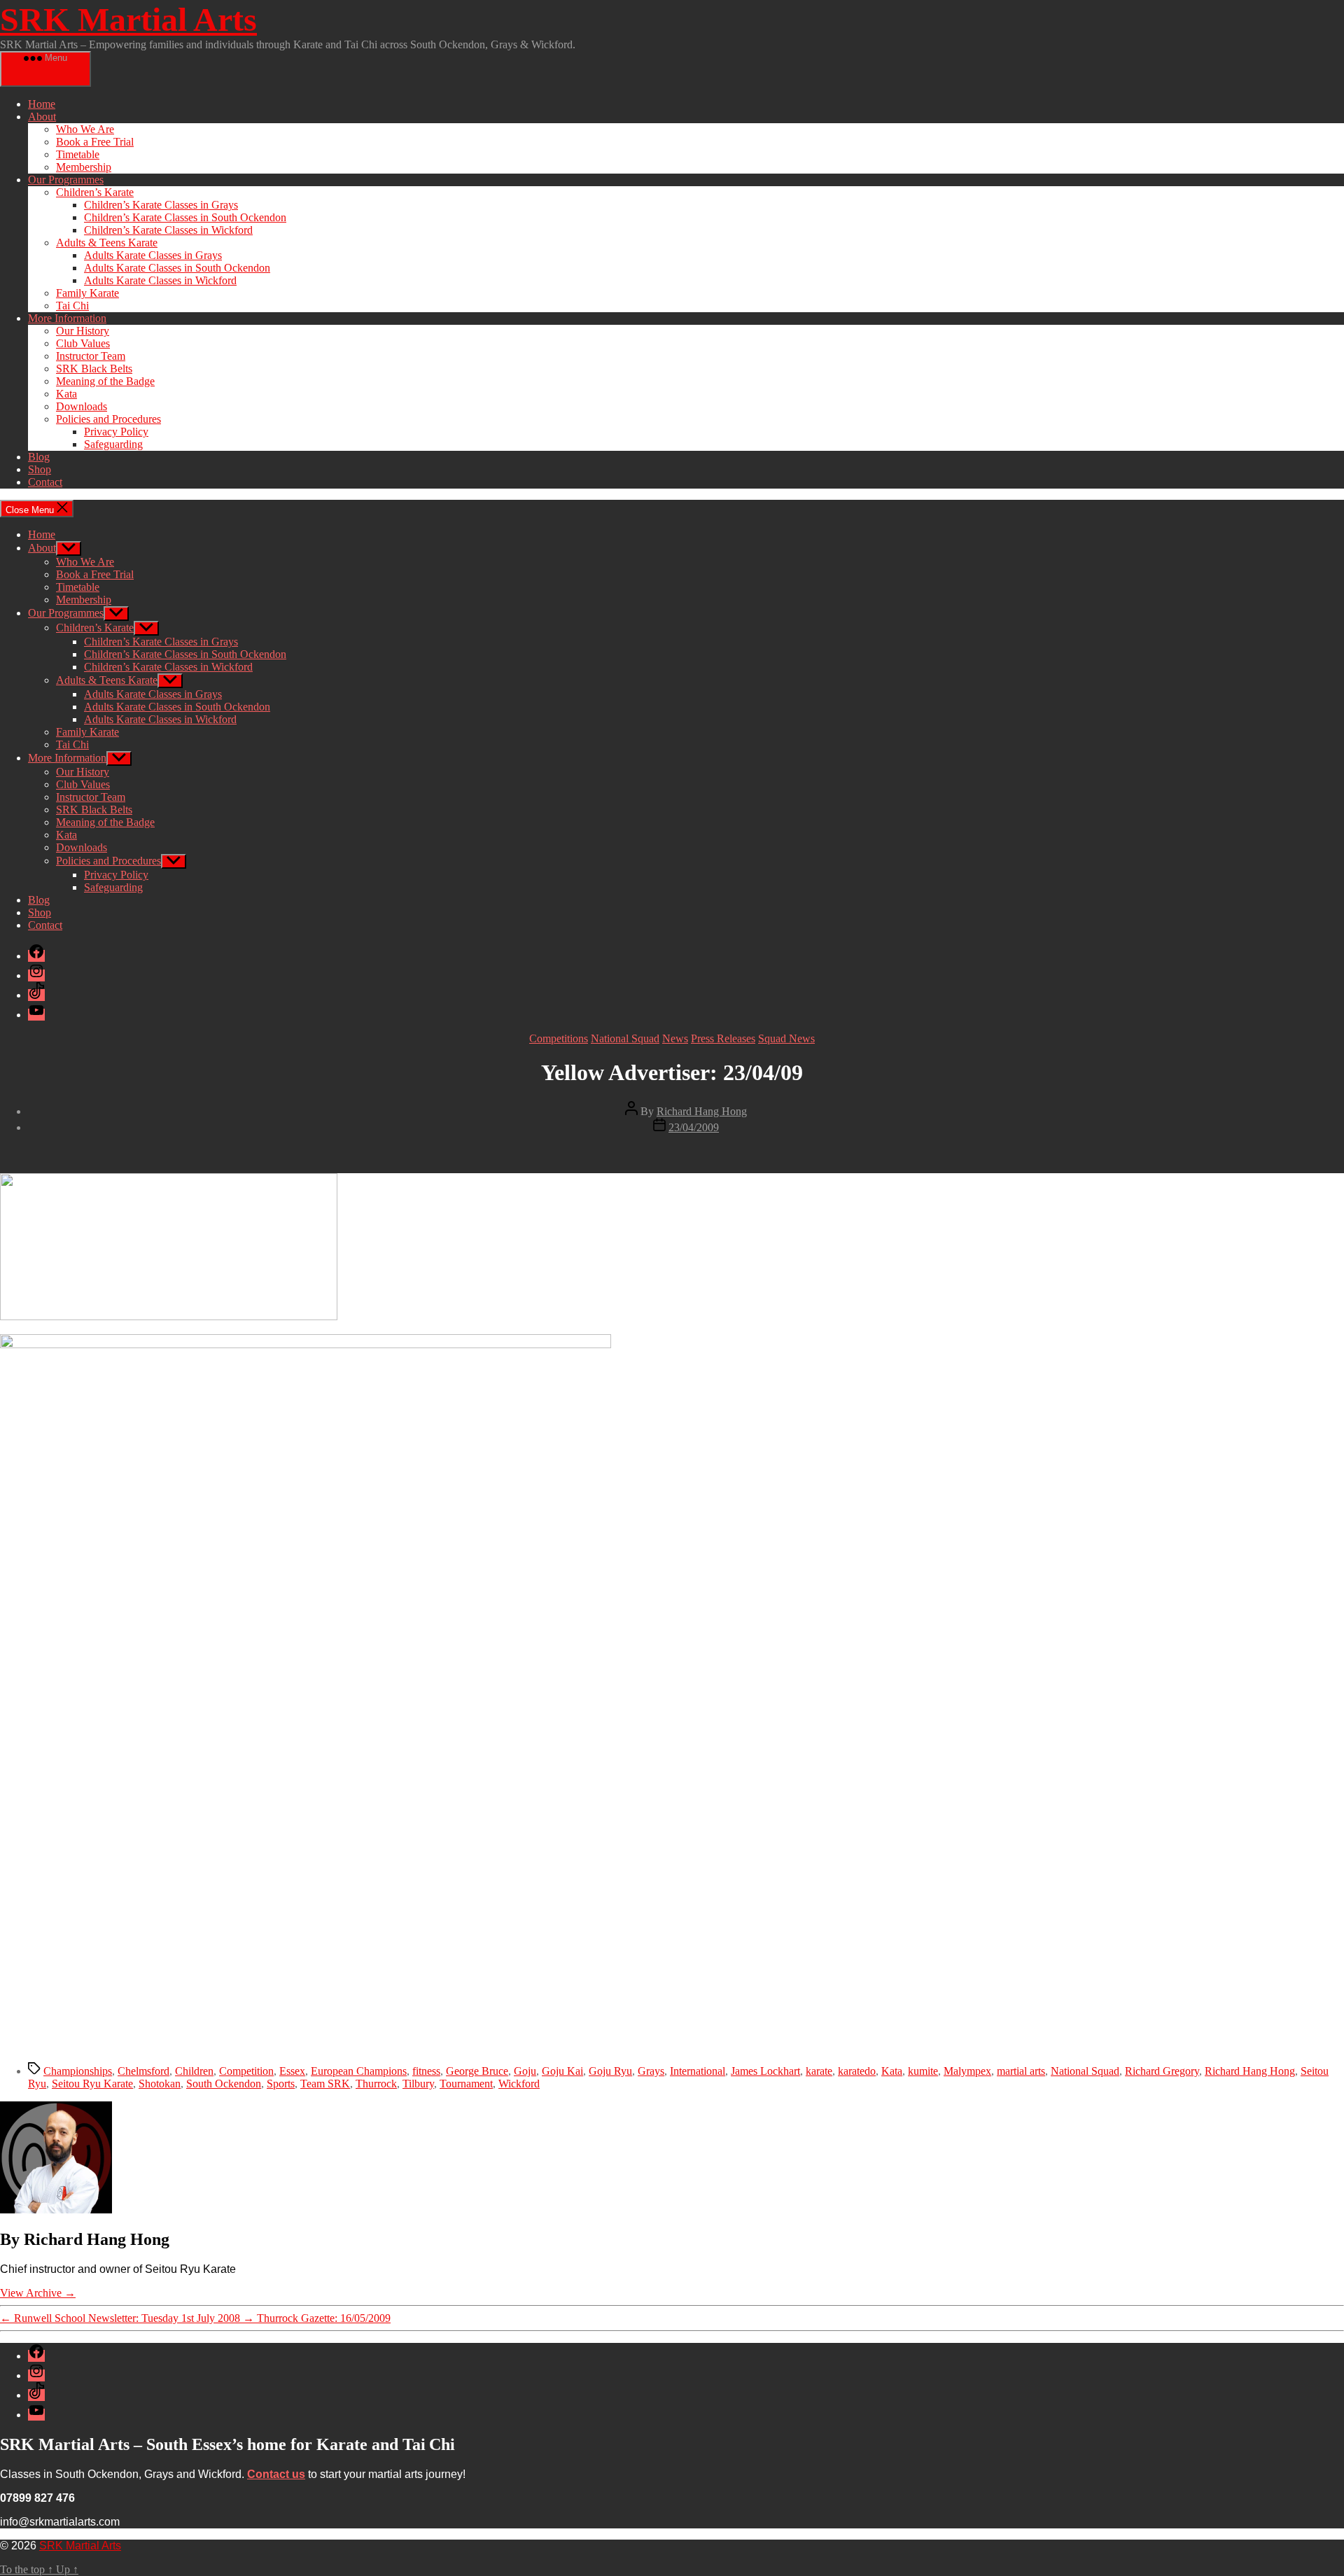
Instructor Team (91, 356)
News (675, 1038)
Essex (292, 2071)
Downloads (82, 406)
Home (42, 104)
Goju (525, 2071)
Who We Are (85, 129)
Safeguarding (113, 444)
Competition (246, 2071)
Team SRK (325, 2084)
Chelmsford (143, 2071)
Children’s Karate (95, 192)
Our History (83, 331)
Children (194, 2071)
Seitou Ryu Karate (92, 2084)
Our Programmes (66, 180)
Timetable (78, 154)
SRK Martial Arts (128, 19)
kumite (923, 2071)
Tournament (466, 2084)
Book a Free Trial (95, 142)
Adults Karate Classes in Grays (153, 255)
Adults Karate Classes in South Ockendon (177, 268)
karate (819, 2071)
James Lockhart (765, 2071)
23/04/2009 (694, 1127)
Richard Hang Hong (702, 1111)
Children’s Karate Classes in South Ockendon (185, 217)
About (42, 117)
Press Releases (723, 1038)
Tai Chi (72, 306)
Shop (40, 469)
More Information (67, 318)
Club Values (83, 343)
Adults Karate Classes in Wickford (160, 280)
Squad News (786, 1038)
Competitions (559, 1038)
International (698, 2071)
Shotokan (160, 2084)
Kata (66, 394)
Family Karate (87, 293)
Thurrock (376, 2084)
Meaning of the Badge (105, 381)
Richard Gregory (1162, 2071)
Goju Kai (562, 2071)
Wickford (519, 2084)
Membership (84, 167)
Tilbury (418, 2084)
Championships (78, 2071)
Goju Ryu (610, 2071)
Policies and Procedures (108, 419)
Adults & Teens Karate (107, 243)
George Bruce (477, 2071)
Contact (45, 482)
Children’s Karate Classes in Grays (161, 205)
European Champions (359, 2071)
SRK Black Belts (94, 369)
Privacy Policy (116, 432)
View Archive (38, 2293)
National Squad (625, 1038)
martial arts (1021, 2071)
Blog (39, 457)
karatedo (857, 2071)
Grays (651, 2071)
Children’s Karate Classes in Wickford (168, 230)
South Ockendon (224, 2084)
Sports (281, 2084)
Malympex (967, 2071)
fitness (426, 2071)
